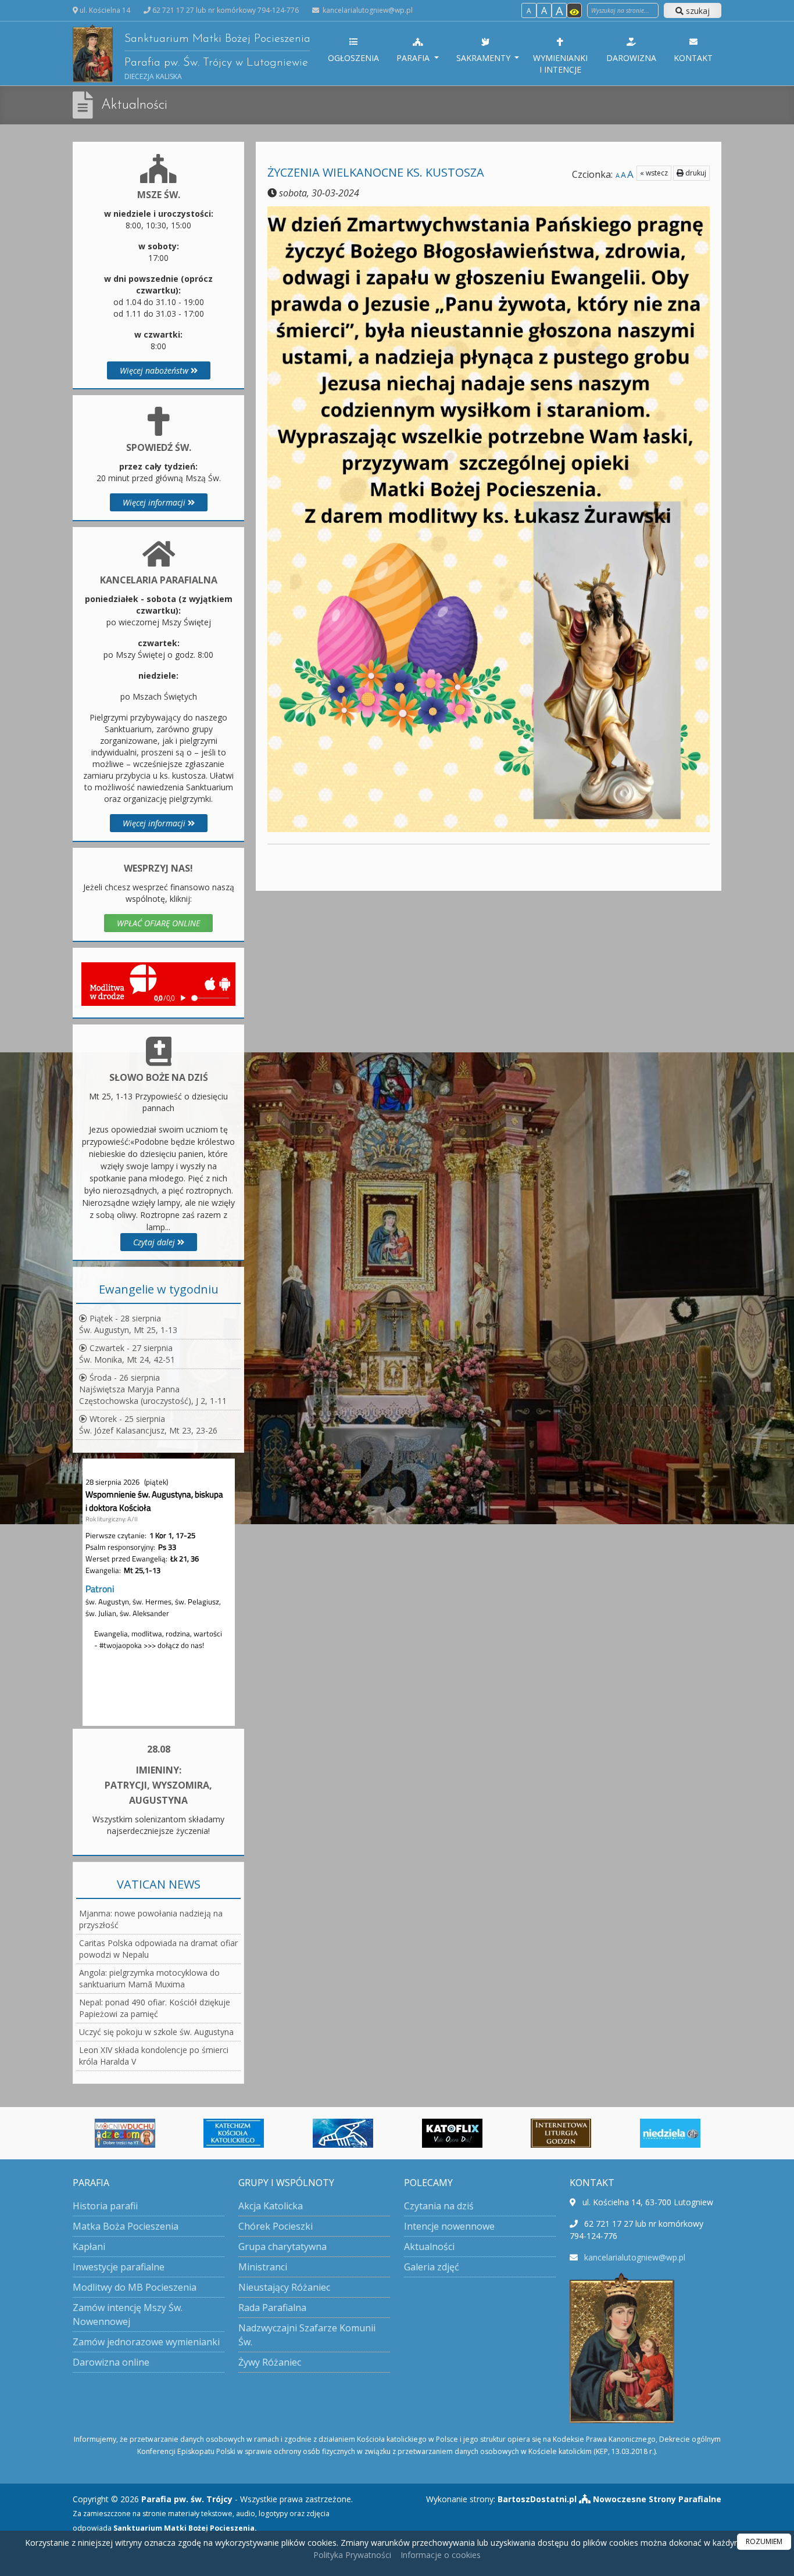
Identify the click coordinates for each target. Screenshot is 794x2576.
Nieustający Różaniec (284, 2287)
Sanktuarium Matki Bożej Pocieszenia (217, 57)
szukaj (697, 11)
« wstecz (654, 173)
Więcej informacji (155, 502)
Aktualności (134, 105)
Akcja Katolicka (271, 2206)
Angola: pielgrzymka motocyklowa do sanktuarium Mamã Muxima (149, 1978)
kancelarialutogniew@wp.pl (367, 10)
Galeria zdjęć (432, 2267)
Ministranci (263, 2267)
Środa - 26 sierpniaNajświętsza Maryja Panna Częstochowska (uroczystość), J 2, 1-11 (153, 1389)
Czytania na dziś (439, 2206)
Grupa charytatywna (282, 2247)
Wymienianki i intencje (560, 64)
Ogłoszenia (353, 58)
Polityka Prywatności (352, 2555)
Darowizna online (111, 2362)
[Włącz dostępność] (574, 10)
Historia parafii (105, 2206)
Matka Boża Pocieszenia (126, 2226)
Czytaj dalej (155, 1242)
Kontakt (693, 58)
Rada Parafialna (272, 2308)
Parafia (414, 58)
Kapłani (89, 2247)
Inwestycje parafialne (119, 2267)
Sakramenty (484, 58)
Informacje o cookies (441, 2555)
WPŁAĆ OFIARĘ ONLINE (158, 923)
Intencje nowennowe (449, 2226)
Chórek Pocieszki (276, 2226)
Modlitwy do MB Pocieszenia (135, 2287)
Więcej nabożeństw (155, 370)
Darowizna (631, 58)
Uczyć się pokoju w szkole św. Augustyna (156, 2032)
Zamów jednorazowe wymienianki (146, 2342)
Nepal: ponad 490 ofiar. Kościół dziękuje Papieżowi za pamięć (155, 2008)
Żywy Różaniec (270, 2362)
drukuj (695, 173)
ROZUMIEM (764, 2541)
